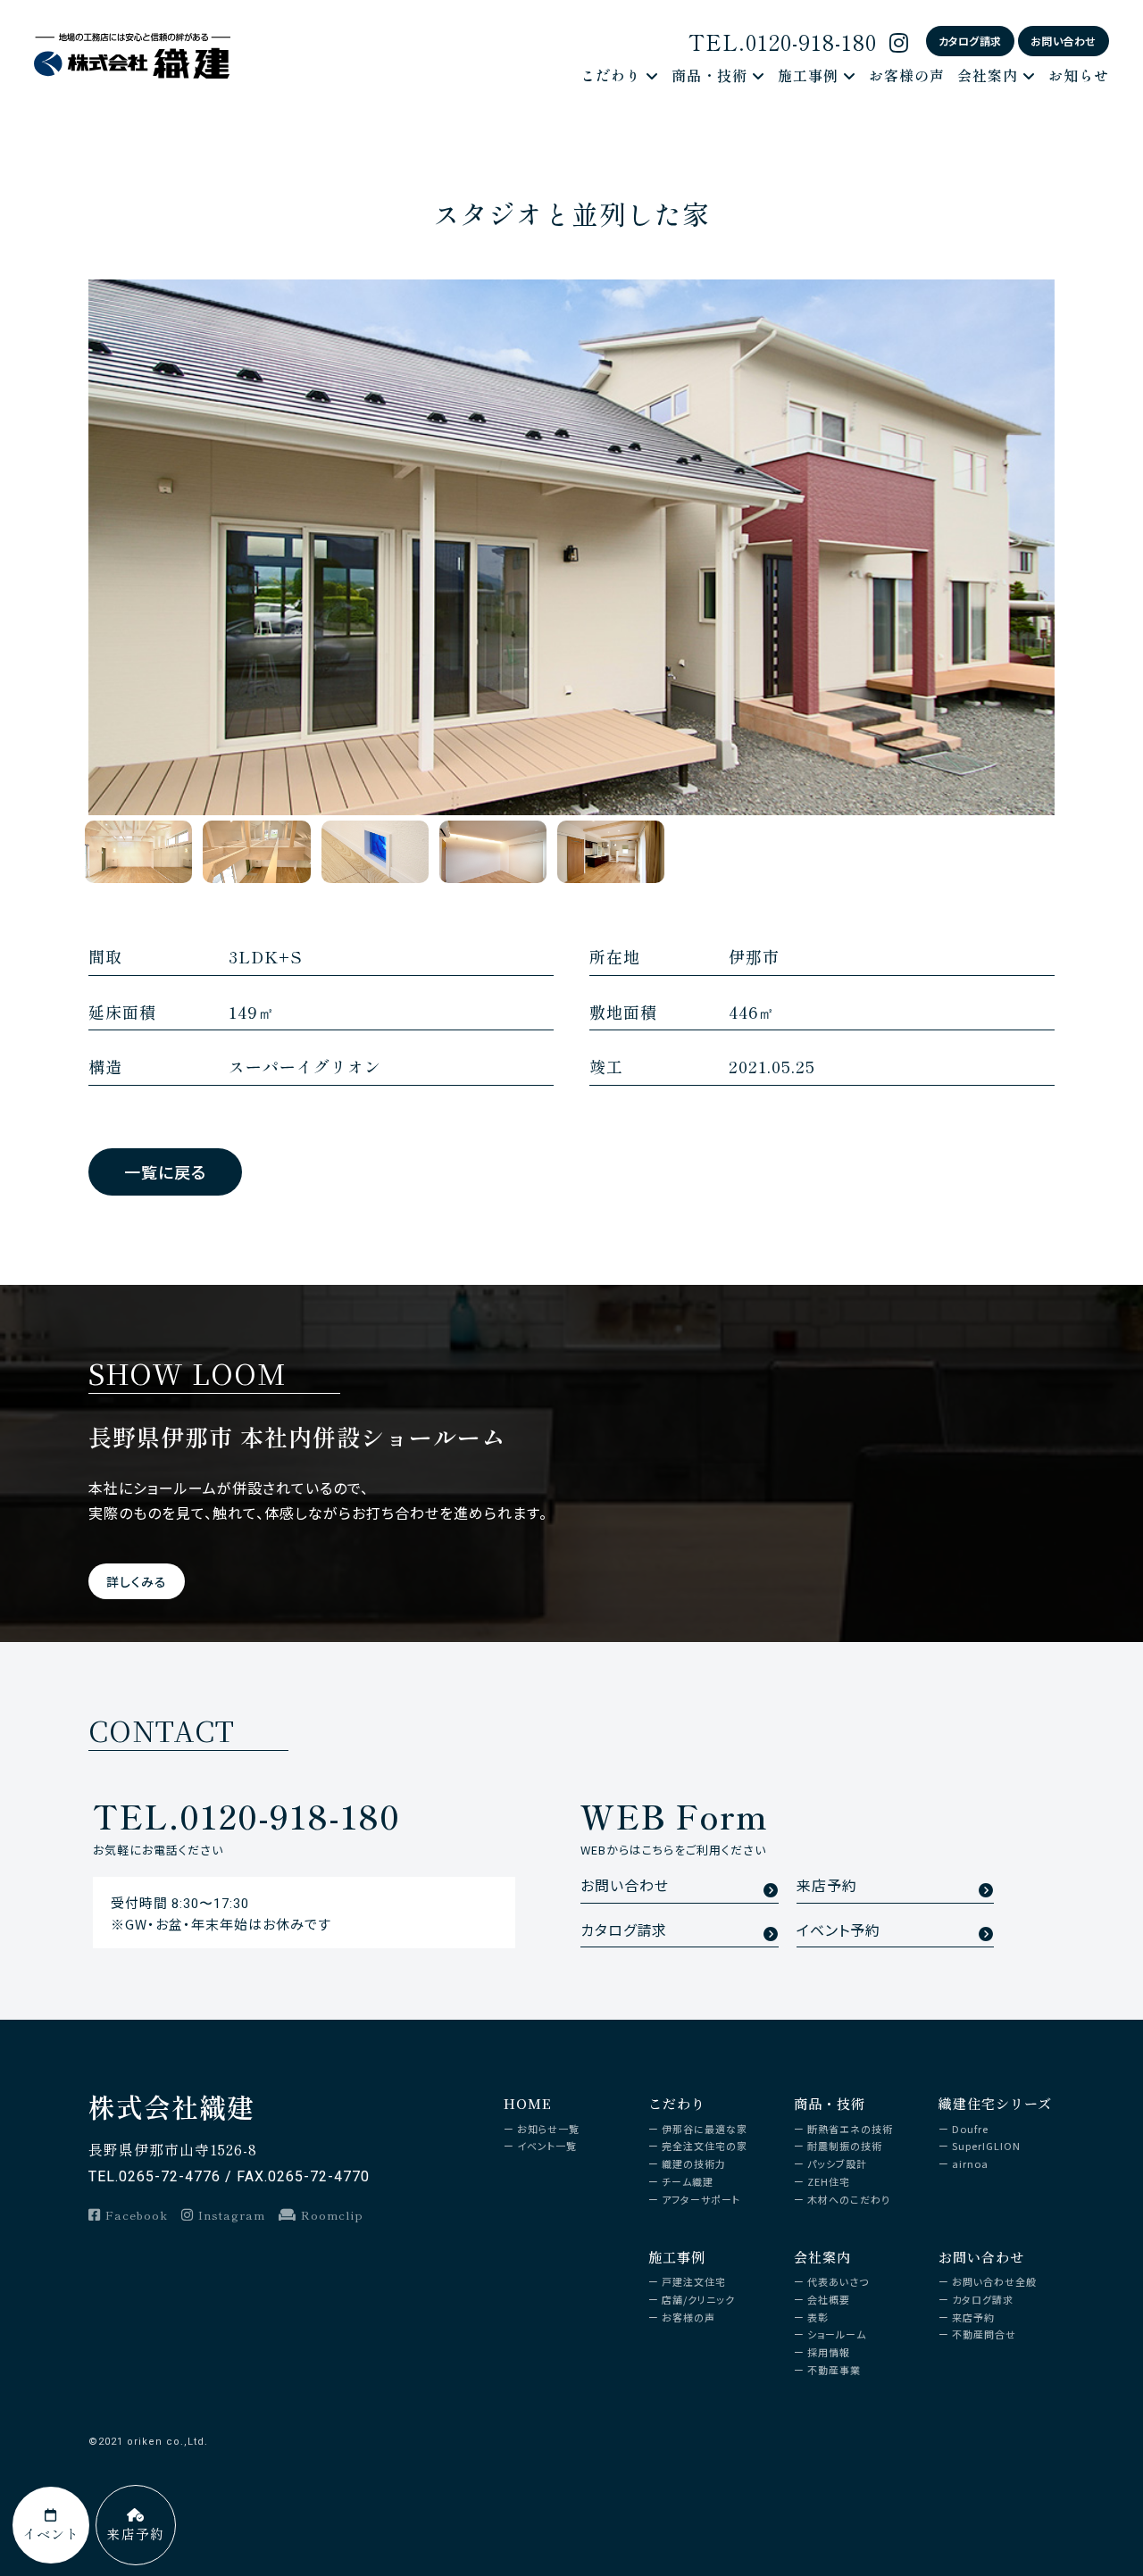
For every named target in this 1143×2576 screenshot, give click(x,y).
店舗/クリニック (698, 2299)
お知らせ (1079, 75)
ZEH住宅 (829, 2181)
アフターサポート (701, 2199)
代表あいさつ (838, 2281)
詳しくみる (137, 1581)
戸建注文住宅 (694, 2281)
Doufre (970, 2129)
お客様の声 (907, 75)
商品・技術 (709, 75)
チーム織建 (688, 2181)
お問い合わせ (1064, 41)
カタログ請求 (970, 41)
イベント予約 (838, 1931)
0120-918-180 (246, 1815)
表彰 (818, 2317)
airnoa (970, 2163)
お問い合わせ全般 (994, 2281)
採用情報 (829, 2352)
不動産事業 (834, 2370)
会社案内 (988, 75)
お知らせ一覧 (548, 2129)
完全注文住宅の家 (705, 2146)
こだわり (611, 75)
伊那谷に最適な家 (705, 2129)
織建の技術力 (694, 2163)
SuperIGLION (986, 2146)
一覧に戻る (165, 1171)
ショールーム (837, 2334)
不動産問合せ (984, 2334)
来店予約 (827, 1886)
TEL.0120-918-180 (783, 42)
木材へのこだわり (849, 2199)
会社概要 (829, 2299)
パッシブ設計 (837, 2163)
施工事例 (808, 75)
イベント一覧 (547, 2146)
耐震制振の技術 (845, 2146)
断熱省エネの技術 (850, 2129)
